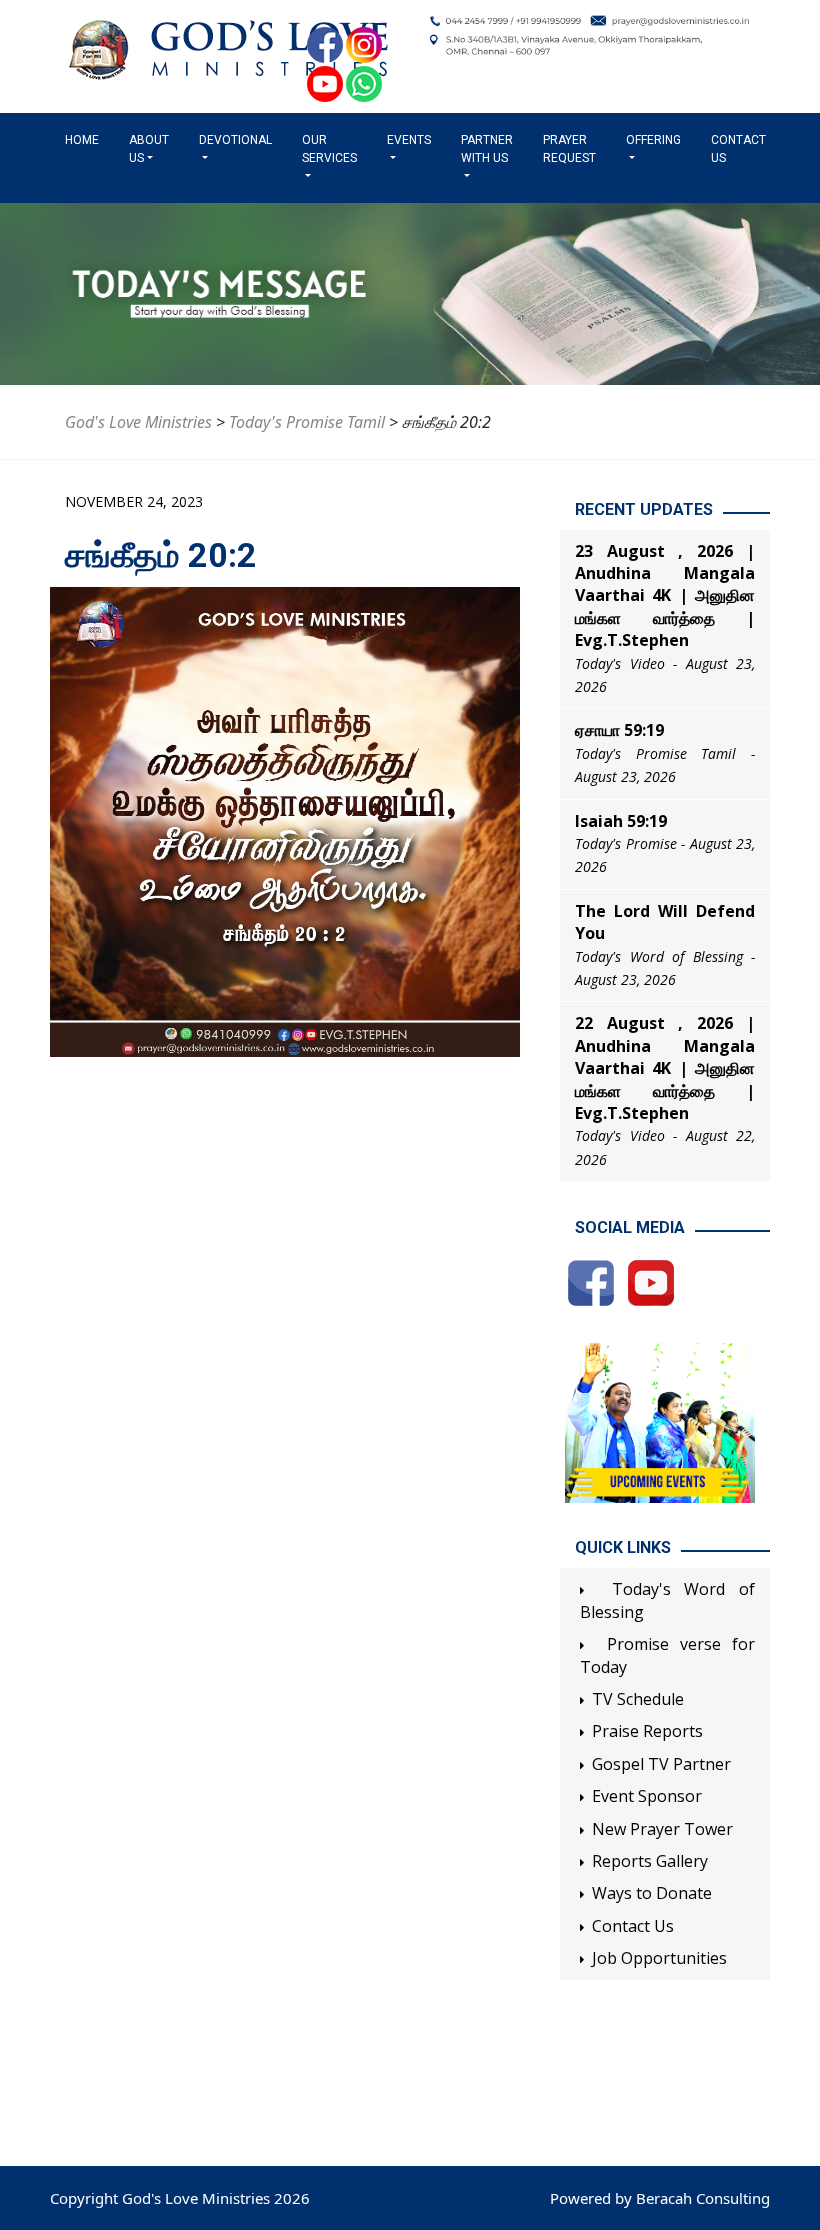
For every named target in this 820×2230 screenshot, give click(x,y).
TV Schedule (638, 1699)
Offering (653, 140)
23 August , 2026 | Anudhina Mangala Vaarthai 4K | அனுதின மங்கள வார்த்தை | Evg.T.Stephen (665, 596)
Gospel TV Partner (661, 1764)
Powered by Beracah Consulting (660, 2198)
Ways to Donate (652, 1893)
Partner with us (487, 149)
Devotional (235, 140)
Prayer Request (569, 149)
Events (409, 140)
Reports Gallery (650, 1861)
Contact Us (738, 149)
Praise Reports (647, 1731)
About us (149, 149)
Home (86, 140)
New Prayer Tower (662, 1829)
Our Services (329, 149)
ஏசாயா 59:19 (619, 730)
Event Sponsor (647, 1796)
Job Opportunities (659, 1958)
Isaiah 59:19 (621, 821)
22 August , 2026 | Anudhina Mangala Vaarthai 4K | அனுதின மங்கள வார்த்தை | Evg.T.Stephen (665, 1068)
